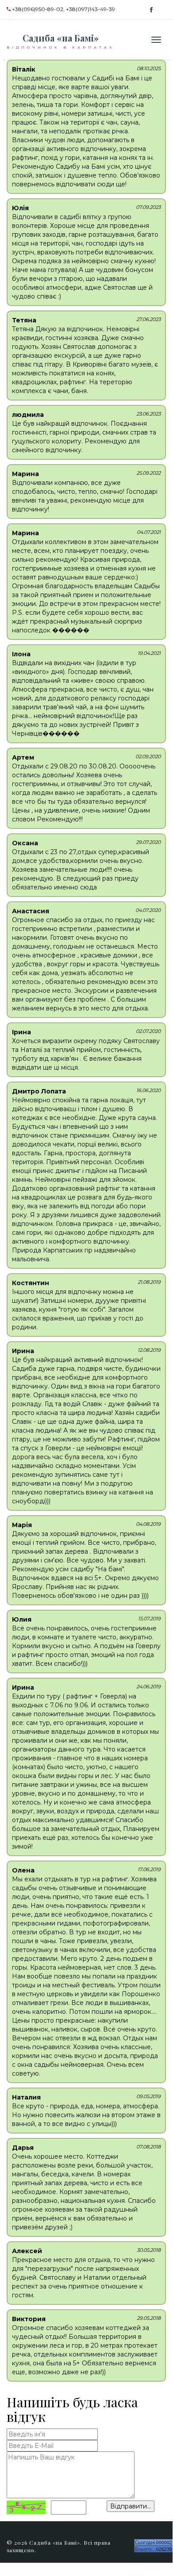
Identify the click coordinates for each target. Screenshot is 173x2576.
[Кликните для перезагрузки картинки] (26, 2507)
